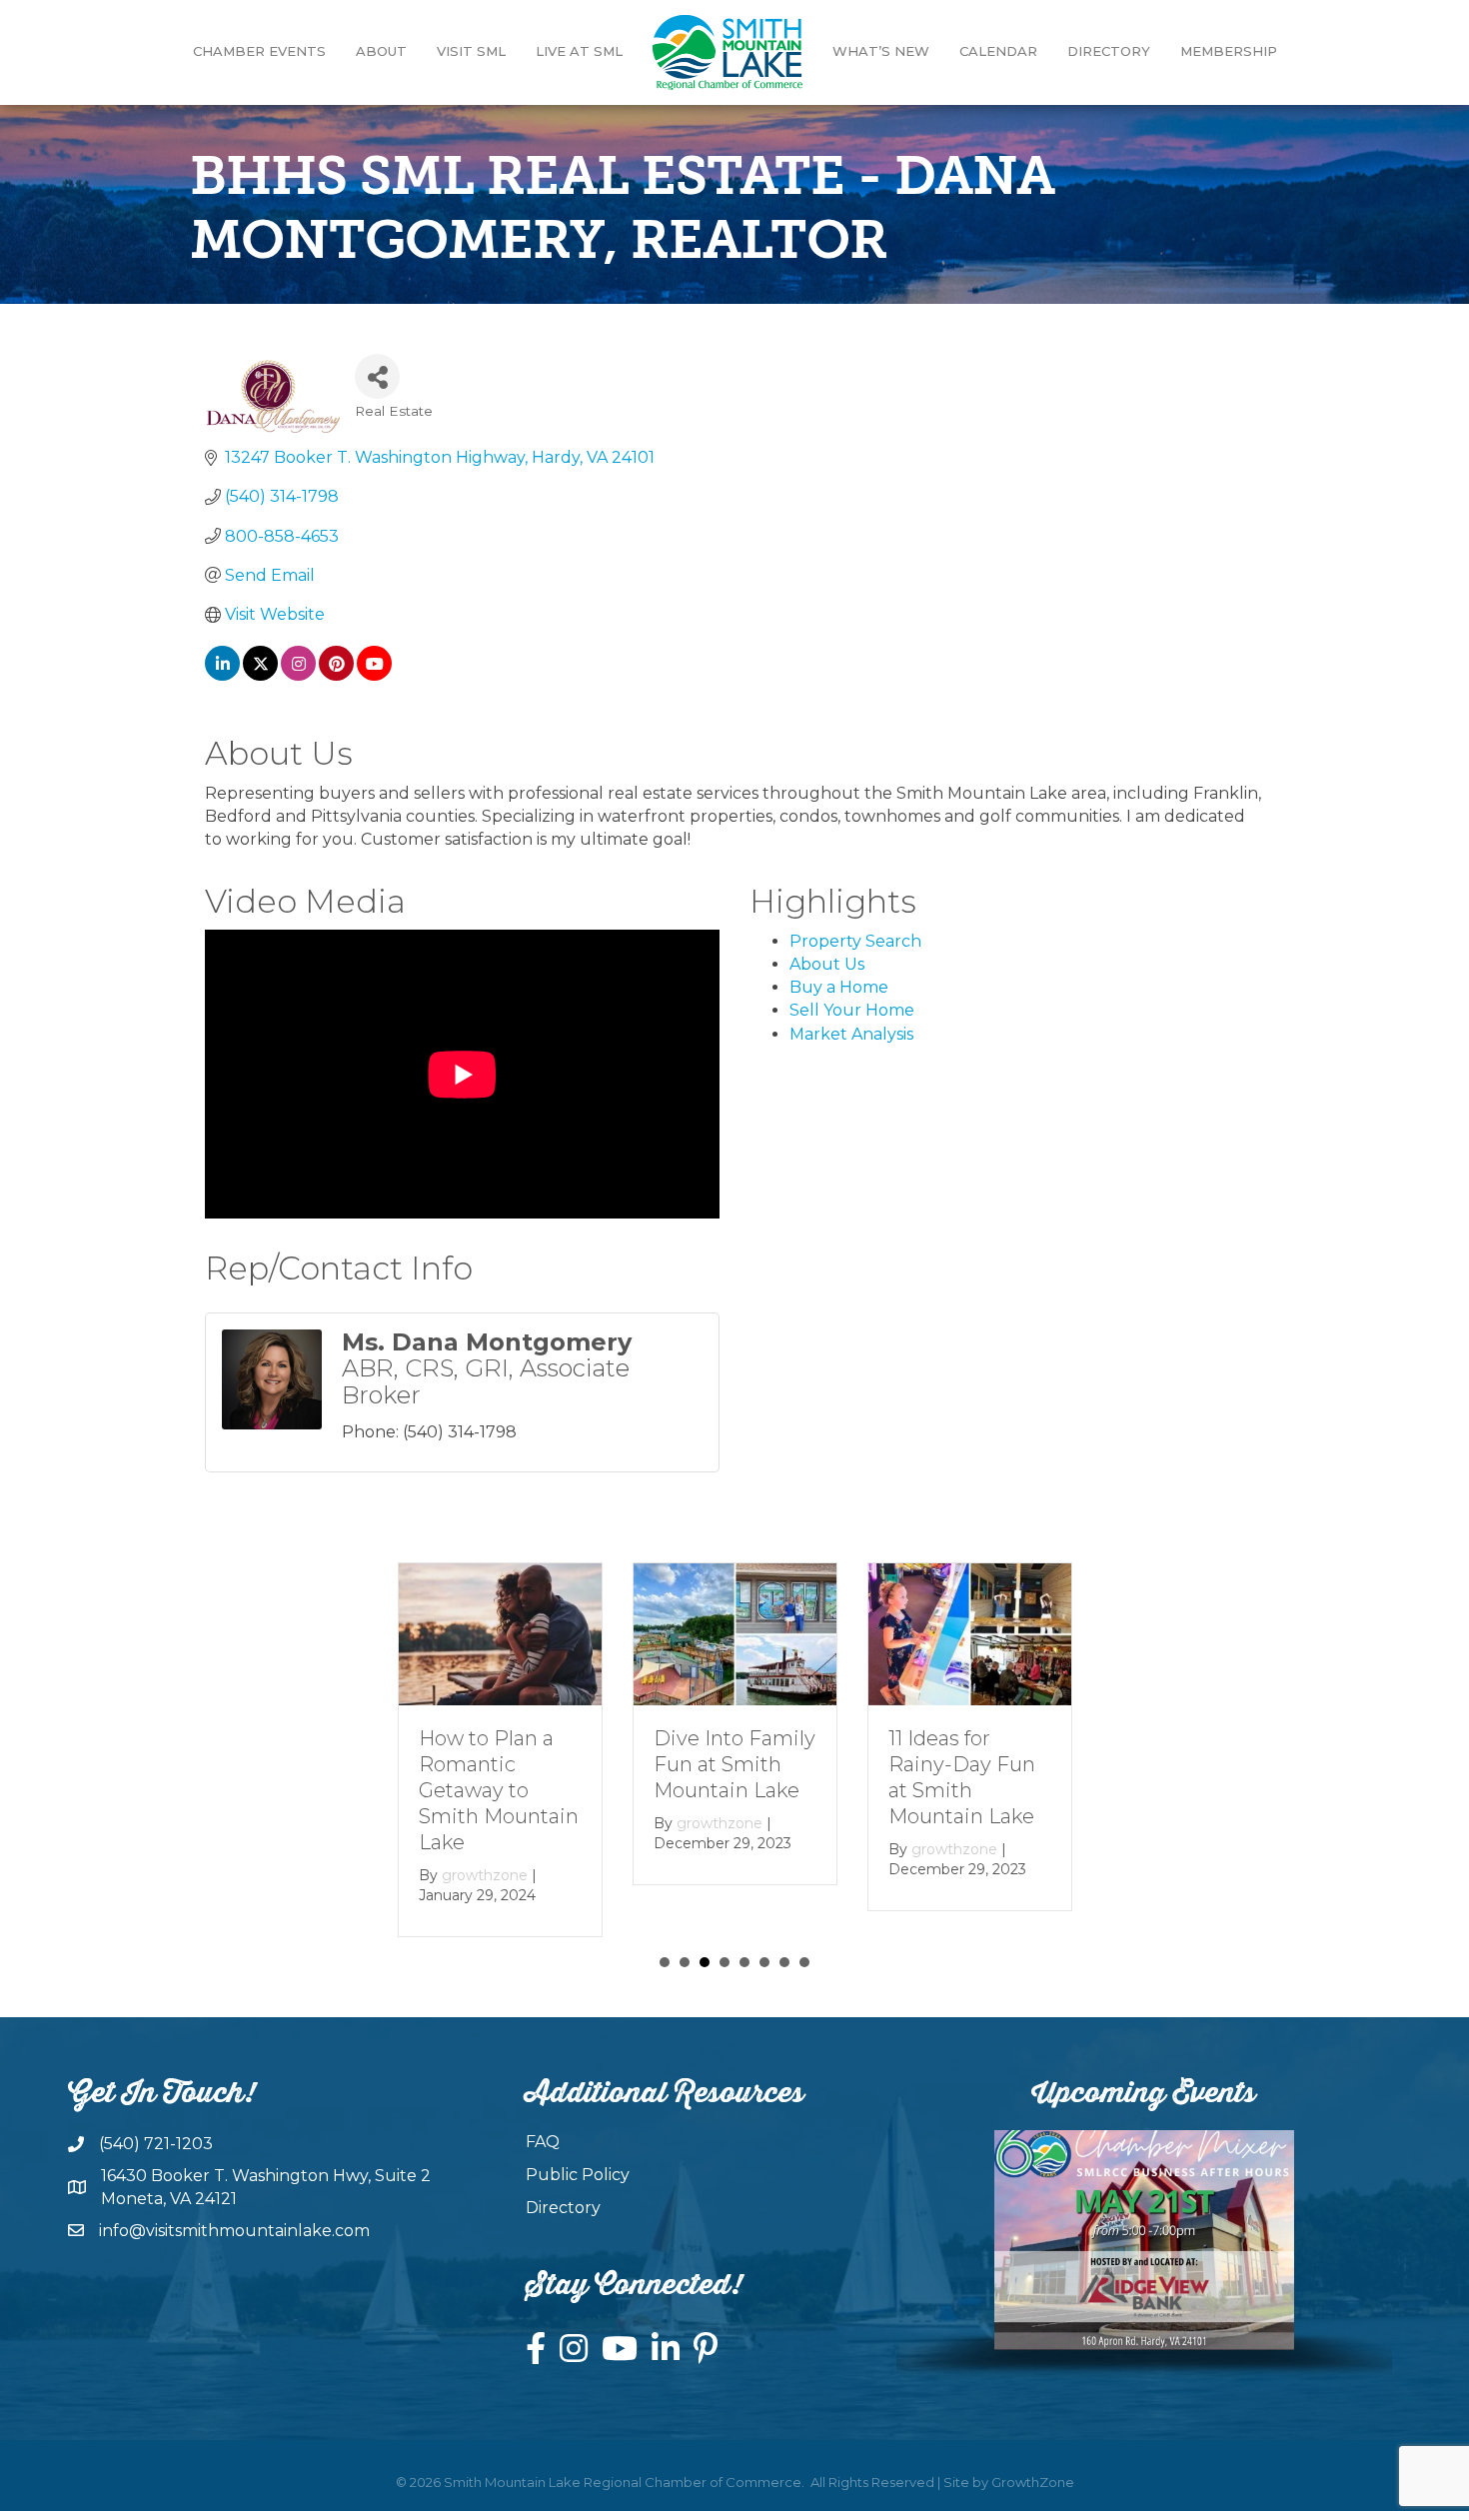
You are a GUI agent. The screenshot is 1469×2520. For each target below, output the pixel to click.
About (381, 51)
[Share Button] (377, 376)
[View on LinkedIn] (222, 675)
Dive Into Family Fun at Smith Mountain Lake (734, 1764)
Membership (1229, 51)
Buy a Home (839, 987)
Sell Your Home (852, 1010)
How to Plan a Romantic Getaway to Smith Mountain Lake (499, 1790)
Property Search (855, 941)
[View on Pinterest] (336, 675)
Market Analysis (851, 1034)
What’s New (881, 51)
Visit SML (471, 51)
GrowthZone (1033, 2482)
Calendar (998, 51)
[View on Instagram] (298, 675)
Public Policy (578, 2175)
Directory (1109, 51)
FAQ (543, 2142)
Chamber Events (259, 51)
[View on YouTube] (374, 675)
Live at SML (579, 51)
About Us (827, 964)
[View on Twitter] (260, 675)
